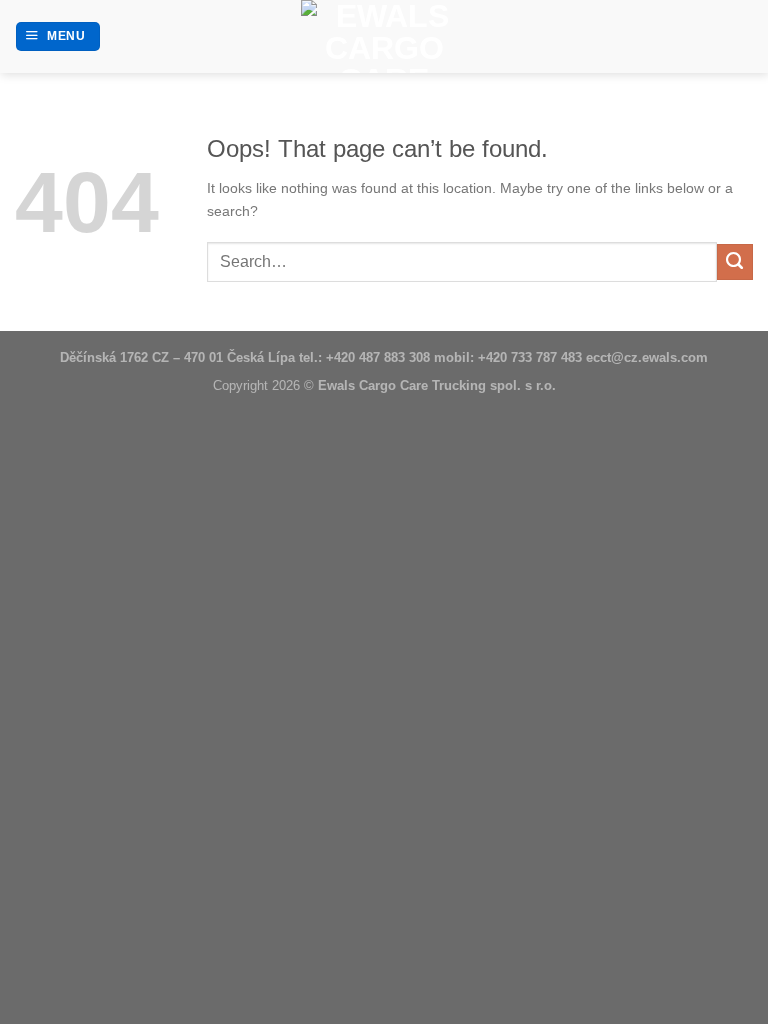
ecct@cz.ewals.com (647, 357)
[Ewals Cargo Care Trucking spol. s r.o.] (384, 36)
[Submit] (735, 262)
